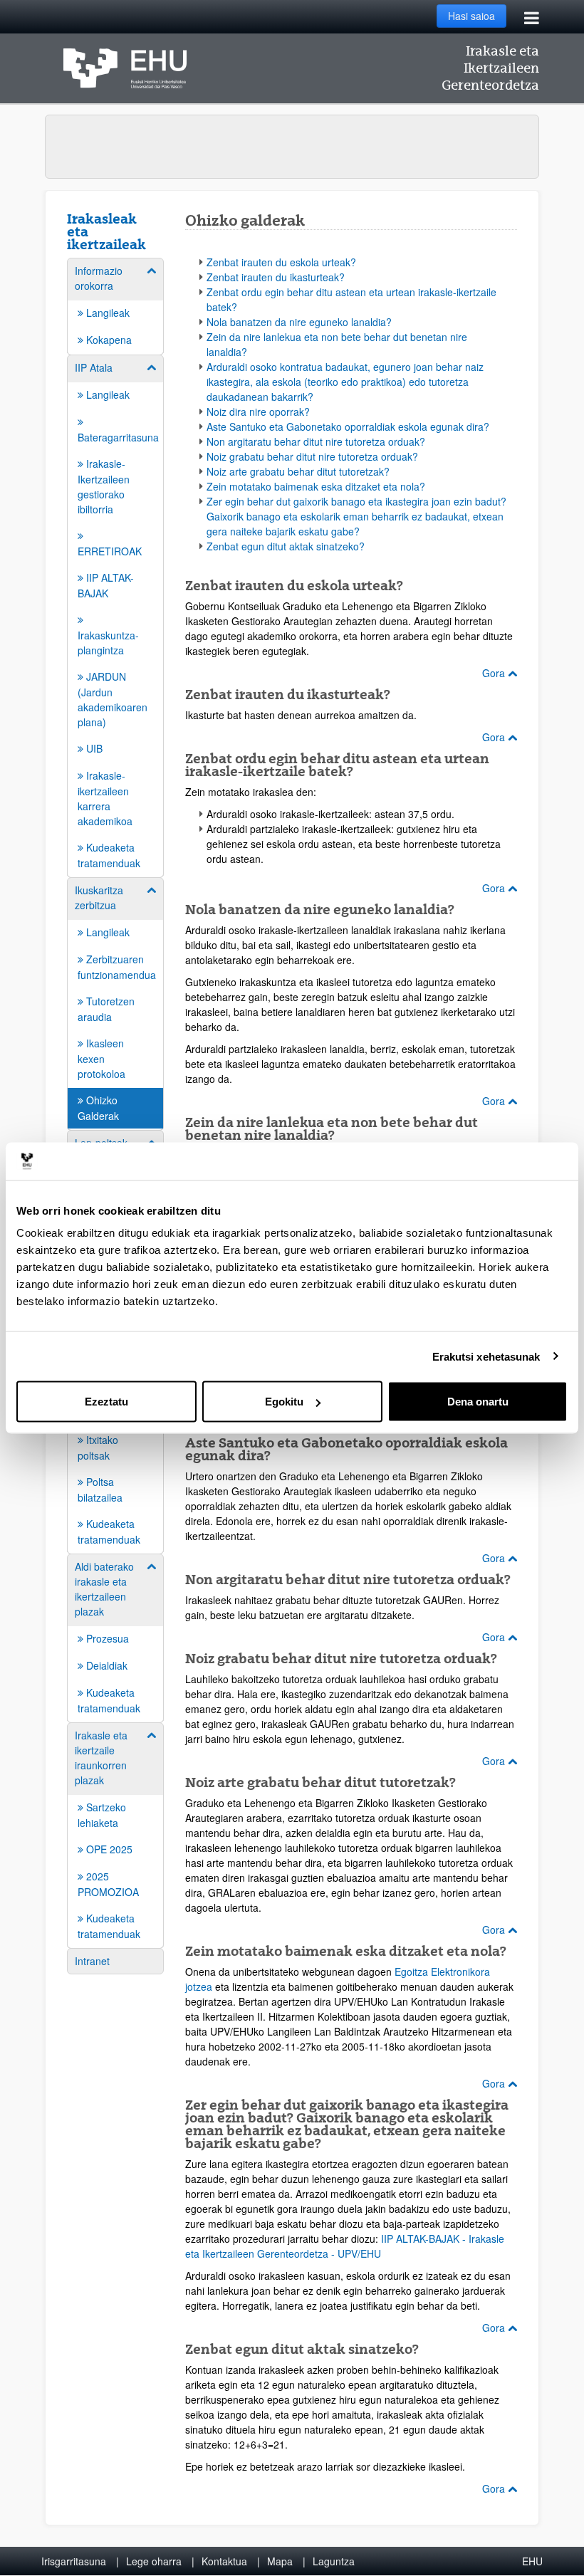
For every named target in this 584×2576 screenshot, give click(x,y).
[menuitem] (115, 305)
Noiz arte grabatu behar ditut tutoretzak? (298, 471)
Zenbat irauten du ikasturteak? (276, 277)
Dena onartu (478, 1402)
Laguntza (334, 2561)
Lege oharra (154, 2561)
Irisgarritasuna (74, 2561)
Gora (495, 673)
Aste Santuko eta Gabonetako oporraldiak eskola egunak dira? (348, 426)
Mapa (280, 2561)
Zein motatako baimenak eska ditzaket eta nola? (316, 486)
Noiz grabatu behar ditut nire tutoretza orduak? (312, 456)
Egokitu (284, 1402)
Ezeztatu (106, 1402)
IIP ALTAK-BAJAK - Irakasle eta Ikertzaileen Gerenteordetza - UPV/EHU (345, 2246)
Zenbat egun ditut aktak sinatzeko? (286, 546)
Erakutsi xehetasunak (486, 1356)
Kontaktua (224, 2561)
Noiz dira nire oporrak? (258, 412)
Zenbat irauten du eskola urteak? (281, 262)
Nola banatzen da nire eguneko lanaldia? (299, 322)
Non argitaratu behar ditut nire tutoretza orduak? (316, 441)
